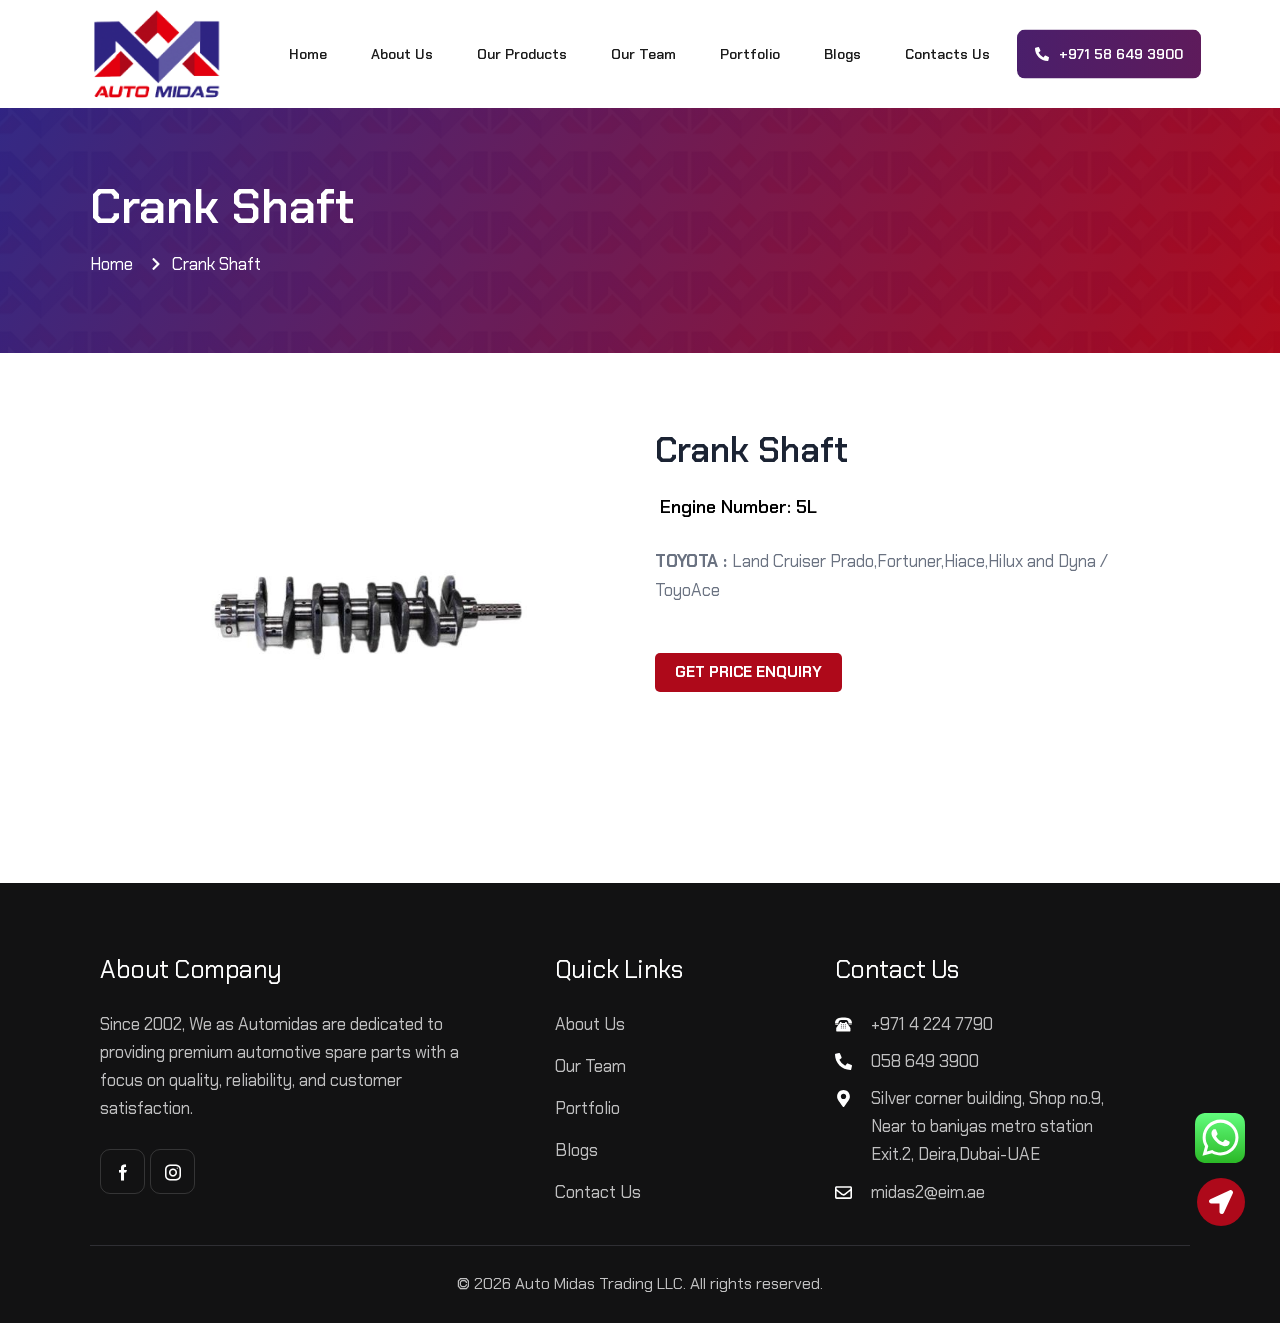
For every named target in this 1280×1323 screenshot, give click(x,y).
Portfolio (750, 54)
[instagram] (172, 1171)
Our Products (522, 54)
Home (308, 54)
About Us (402, 54)
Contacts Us (947, 54)
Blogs (842, 54)
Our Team (643, 54)
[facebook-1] (122, 1171)
